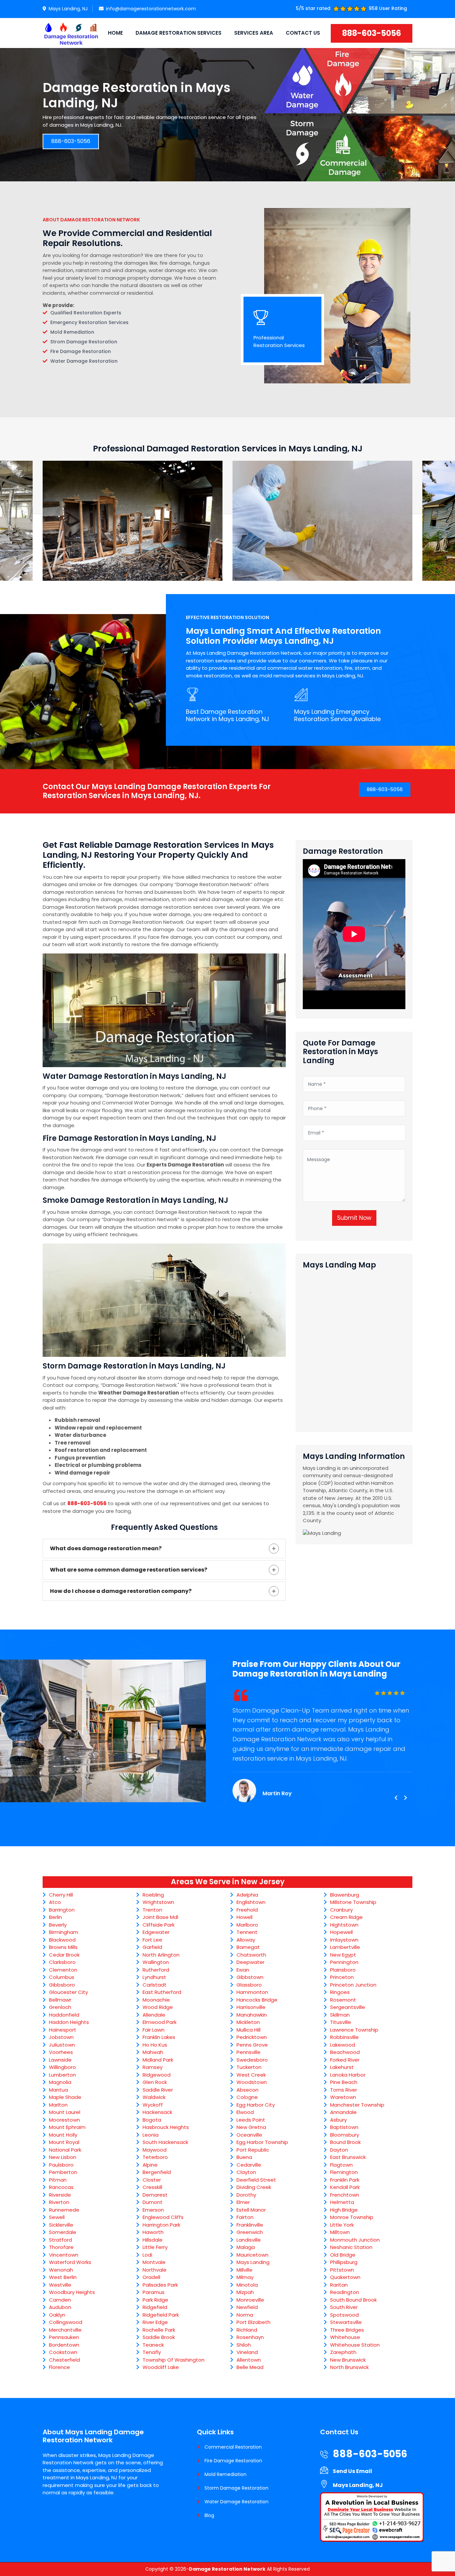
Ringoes (340, 1992)
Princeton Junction (353, 1985)
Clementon (63, 1970)
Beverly (58, 1925)
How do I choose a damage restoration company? (121, 1591)
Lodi (147, 2255)
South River (344, 2307)
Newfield (247, 2307)
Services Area (254, 33)
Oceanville (249, 2135)
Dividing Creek (254, 2187)
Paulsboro (61, 2165)
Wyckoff (153, 2105)
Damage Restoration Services (179, 33)
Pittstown (342, 2270)
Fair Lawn (154, 2030)
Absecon (247, 2090)
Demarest (155, 2195)
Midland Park (158, 2060)
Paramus (154, 2292)
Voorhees (61, 2052)
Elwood (245, 2112)
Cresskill (152, 2187)
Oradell (151, 2277)
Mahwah (153, 2052)
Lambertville (345, 1947)
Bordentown (64, 2345)
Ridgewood (157, 2075)
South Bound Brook (353, 2300)
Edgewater (156, 1932)
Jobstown (61, 2037)
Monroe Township (352, 2217)
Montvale (154, 2262)
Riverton (59, 2202)
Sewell (57, 2217)
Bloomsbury (345, 2135)
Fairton (245, 2217)
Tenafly (152, 2352)
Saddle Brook (159, 2337)
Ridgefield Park (161, 2315)
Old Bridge (343, 2255)
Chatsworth (251, 1955)
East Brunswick (348, 2157)
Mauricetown (252, 2255)
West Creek (251, 2075)
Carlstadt (155, 1985)
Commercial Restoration (233, 2447)
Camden (60, 2300)
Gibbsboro (62, 1985)
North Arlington (161, 1955)
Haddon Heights (69, 2022)
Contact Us (303, 33)
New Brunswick (348, 2360)
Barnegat (248, 1947)
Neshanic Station (351, 2247)
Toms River (344, 2090)
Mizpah (245, 2292)
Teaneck (153, 2345)
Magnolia (60, 2082)
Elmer (243, 2202)
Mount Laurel (65, 2112)
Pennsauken (64, 2337)
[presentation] (396, 1798)
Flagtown (341, 2165)
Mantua (58, 2090)
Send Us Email (352, 2471)
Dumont (153, 2202)
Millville (244, 2270)
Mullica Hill (248, 2030)
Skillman (340, 2015)
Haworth (153, 2232)
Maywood (155, 2150)
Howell (244, 1917)
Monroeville (250, 2300)
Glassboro (249, 1985)
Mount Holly (63, 2135)
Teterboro (155, 2157)
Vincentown (64, 2255)
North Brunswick (349, 2367)
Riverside (60, 2195)
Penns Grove (252, 2045)
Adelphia (247, 1895)
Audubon (60, 2307)
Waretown (343, 2097)
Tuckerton (249, 2067)
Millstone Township (353, 1902)
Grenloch (60, 2007)
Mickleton (248, 2022)
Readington (345, 2292)
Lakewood (343, 2045)
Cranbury (341, 1910)
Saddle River (158, 2090)
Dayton (339, 2150)
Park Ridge (155, 2300)
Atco (55, 1902)
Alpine (150, 2165)
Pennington (344, 1962)
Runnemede (64, 2210)
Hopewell (341, 1932)
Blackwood (62, 1940)
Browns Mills (63, 1947)
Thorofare (61, 2247)
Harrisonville (251, 2007)
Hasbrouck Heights (166, 2127)
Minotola (247, 2285)
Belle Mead (250, 2367)
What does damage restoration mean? (106, 1548)
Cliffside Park (159, 1925)
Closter (152, 2180)
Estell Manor (251, 2210)
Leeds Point (251, 2120)
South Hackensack (165, 2142)
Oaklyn (57, 2315)
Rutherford (156, 1970)
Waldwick (154, 2097)
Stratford (60, 2240)
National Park (65, 2150)
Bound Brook (345, 2142)
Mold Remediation (226, 2474)
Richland (247, 2330)
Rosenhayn (250, 2337)
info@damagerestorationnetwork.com (151, 9)
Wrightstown (158, 1902)
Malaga (246, 2247)
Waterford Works (70, 2262)
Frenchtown (345, 2195)
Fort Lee (152, 1940)
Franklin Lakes (159, 2037)
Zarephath (343, 2352)
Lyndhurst (154, 1977)
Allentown (249, 2360)
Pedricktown (252, 2037)
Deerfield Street (256, 2180)
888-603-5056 (372, 33)
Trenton (152, 1910)
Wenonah (61, 2270)
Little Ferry (155, 2247)
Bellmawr (60, 2000)
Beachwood (345, 2052)
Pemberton (63, 2172)
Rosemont (343, 2000)
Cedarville (249, 2165)
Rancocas (61, 2187)
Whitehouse (345, 2337)
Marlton (58, 2105)
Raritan (339, 2285)
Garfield (152, 1947)
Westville (60, 2285)
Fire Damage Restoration (233, 2461)
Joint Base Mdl (160, 1917)
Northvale (155, 2270)
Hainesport (63, 2030)
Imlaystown (344, 1940)
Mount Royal (64, 2142)
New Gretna (251, 2127)
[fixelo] (71, 33)
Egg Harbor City (256, 2105)
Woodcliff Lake (161, 2367)
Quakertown (345, 2277)
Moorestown (64, 2120)
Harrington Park (161, 2225)
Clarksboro (62, 1962)
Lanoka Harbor (348, 2075)
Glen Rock (155, 2082)
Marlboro (247, 1925)
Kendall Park (345, 2187)
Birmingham (64, 1932)
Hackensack (157, 2112)
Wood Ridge (158, 2007)
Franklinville (250, 2225)
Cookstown (63, 2352)
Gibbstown (250, 1977)
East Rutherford (162, 1992)
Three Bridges (347, 2330)
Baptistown (344, 2127)
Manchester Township (357, 2105)
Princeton (342, 1977)
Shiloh (244, 2345)
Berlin (55, 1917)
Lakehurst (342, 2067)
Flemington (344, 2172)
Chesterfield (64, 2360)
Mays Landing (253, 2262)
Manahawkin (252, 2015)
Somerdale (63, 2232)
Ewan (243, 1970)
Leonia (151, 2135)
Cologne (247, 2097)
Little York (342, 2225)
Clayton (246, 2172)
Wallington (156, 1962)
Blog (209, 2515)
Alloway (246, 1940)
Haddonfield (64, 2015)
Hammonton (252, 1992)
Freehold (247, 1910)
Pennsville (248, 2052)
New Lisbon (63, 2157)
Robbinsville (344, 2037)
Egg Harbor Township (262, 2142)
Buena (244, 2157)
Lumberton (62, 2075)
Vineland (247, 2352)
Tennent (247, 1932)
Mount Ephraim (67, 2127)
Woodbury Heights (72, 2292)
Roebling (153, 1895)
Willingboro (62, 2067)
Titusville (341, 2022)
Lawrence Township (354, 2030)
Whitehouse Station (355, 2345)
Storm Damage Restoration (236, 2488)
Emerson (153, 2210)
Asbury (338, 2120)
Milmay (245, 2277)
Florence (59, 2367)
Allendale (154, 2015)
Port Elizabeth (253, 2322)
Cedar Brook (64, 1955)
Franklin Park (345, 2180)
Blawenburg (345, 1895)
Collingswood (66, 2322)
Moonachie (156, 2000)
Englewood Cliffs (163, 2217)
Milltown (340, 2232)
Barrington (62, 1910)
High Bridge (344, 2210)
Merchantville (65, 2330)
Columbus (62, 1977)
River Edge (155, 2322)
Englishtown (251, 1902)
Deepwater (250, 1962)
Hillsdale (153, 2240)
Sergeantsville (348, 2007)
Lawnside (60, 2060)
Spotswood (344, 2315)
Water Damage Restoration (236, 2502)
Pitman (58, 2180)
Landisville (249, 2240)
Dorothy (246, 2195)
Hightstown (344, 1925)
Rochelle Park (159, 2330)
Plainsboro (343, 1970)
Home (115, 33)
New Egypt (343, 1955)
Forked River (345, 2060)
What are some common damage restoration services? (129, 1570)
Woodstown (252, 2082)
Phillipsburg (344, 2262)
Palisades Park (160, 2285)
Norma (245, 2315)
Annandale (343, 2112)
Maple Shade (65, 2097)
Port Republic (253, 2150)
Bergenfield (157, 2172)
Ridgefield (155, 2307)
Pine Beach (344, 2082)
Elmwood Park (160, 2022)
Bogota (152, 2120)
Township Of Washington (174, 2360)
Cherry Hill (61, 1895)
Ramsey (153, 2067)
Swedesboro (252, 2060)
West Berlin (63, 2277)
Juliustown (62, 2045)
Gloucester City (68, 1992)
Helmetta (342, 2202)
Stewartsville (346, 2322)
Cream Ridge (346, 1917)
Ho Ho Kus (155, 2045)
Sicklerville (61, 2225)
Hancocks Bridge (257, 2000)
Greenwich (250, 2232)
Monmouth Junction (355, 2240)
